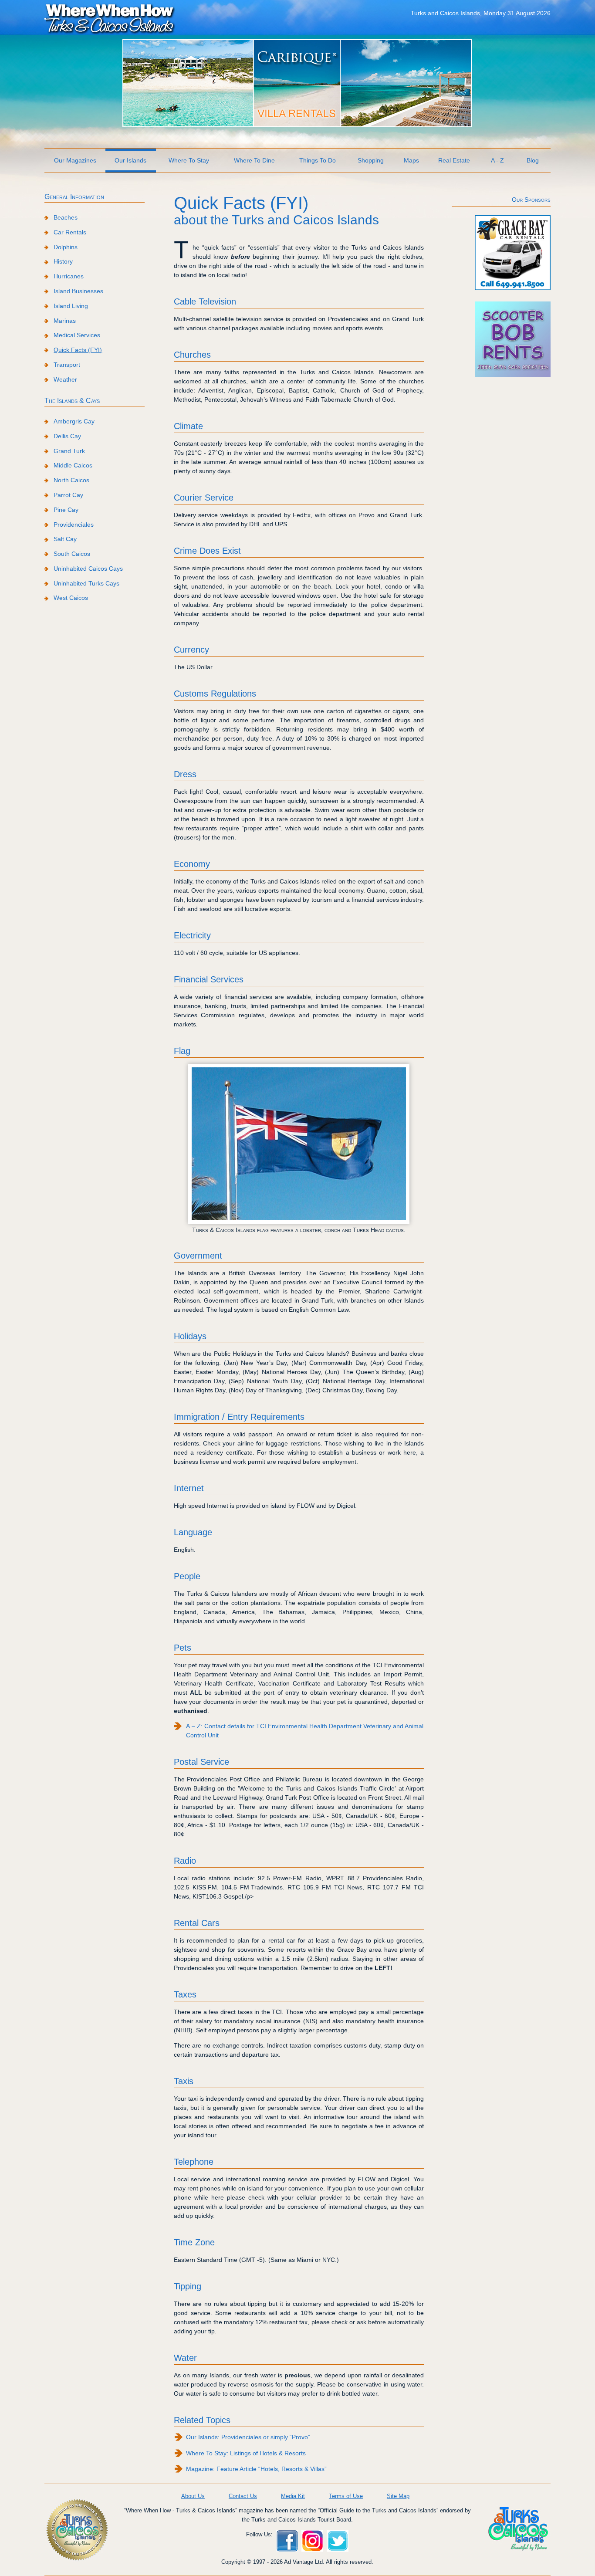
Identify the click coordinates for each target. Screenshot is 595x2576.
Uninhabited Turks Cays (86, 583)
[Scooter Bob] (513, 375)
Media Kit (293, 2496)
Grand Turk (69, 451)
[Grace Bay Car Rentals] (513, 288)
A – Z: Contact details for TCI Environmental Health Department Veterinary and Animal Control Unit (305, 1731)
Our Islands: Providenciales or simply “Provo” (248, 2437)
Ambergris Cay (74, 421)
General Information (74, 197)
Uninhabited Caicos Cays (88, 569)
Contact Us (243, 2496)
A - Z (497, 160)
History (63, 261)
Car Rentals (70, 232)
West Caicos (71, 598)
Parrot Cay (68, 495)
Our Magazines (75, 160)
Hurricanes (69, 276)
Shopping (371, 160)
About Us (193, 2496)
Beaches (66, 217)
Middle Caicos (73, 465)
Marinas (65, 321)
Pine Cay (66, 510)
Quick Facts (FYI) (78, 350)
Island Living (71, 306)
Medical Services (77, 335)
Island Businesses (78, 291)
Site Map (398, 2496)
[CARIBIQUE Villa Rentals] (297, 125)
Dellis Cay (67, 436)
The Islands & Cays (72, 401)
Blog (533, 160)
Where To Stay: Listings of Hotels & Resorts (246, 2453)
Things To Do (318, 160)
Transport (67, 365)
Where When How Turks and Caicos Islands (110, 18)
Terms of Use (346, 2496)
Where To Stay (189, 160)
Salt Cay (65, 539)
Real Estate (454, 160)
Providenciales (74, 525)
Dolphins (66, 247)
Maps (411, 160)
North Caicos (71, 480)
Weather (65, 379)
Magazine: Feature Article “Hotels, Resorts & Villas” (256, 2469)
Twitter (338, 2541)
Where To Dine (254, 160)
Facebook (287, 2541)
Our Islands (130, 160)
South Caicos (72, 554)
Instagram (312, 2541)
